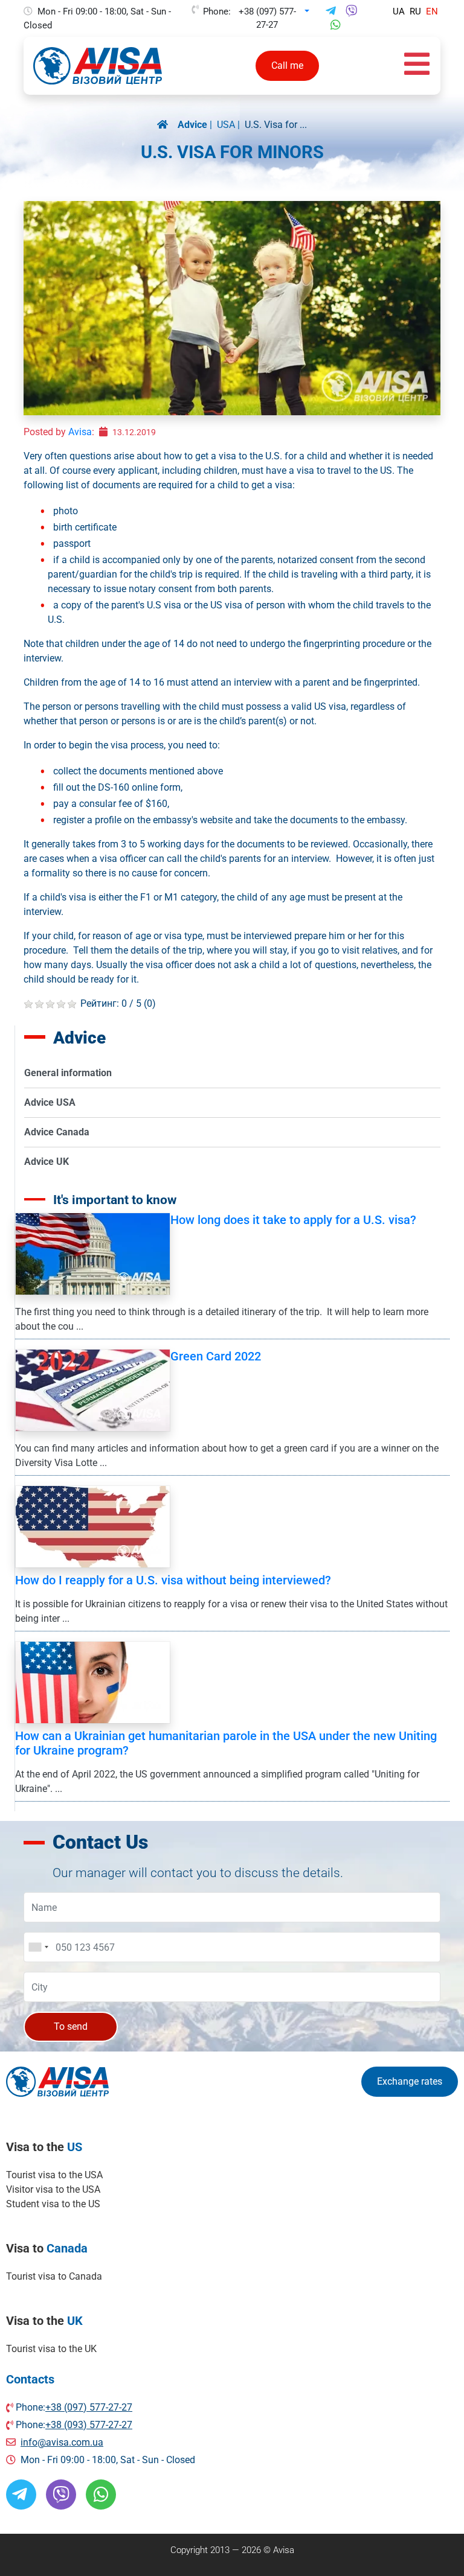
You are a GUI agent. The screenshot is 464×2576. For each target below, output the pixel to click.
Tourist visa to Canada (54, 2276)
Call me (287, 65)
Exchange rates (410, 2081)
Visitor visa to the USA (53, 2189)
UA (399, 11)
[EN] (167, 125)
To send (71, 2026)
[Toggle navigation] (417, 66)
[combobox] (38, 1947)
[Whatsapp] (336, 25)
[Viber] (351, 11)
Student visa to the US (53, 2204)
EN (432, 11)
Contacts (30, 2379)
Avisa (80, 432)
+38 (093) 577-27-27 (89, 2425)
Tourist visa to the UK (51, 2349)
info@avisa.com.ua (62, 2442)
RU (415, 11)
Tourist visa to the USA (54, 2175)
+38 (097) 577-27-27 (267, 12)
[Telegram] (331, 11)
